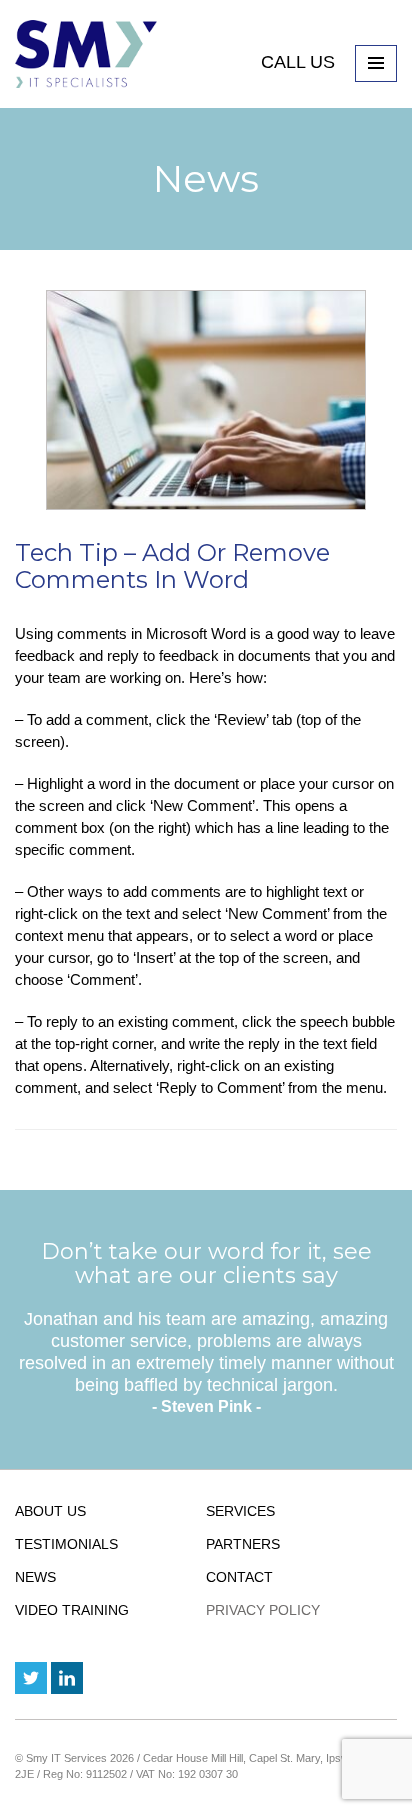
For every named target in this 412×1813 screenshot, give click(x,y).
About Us (50, 1511)
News (35, 1577)
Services (240, 1511)
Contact (239, 1577)
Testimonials (66, 1544)
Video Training (72, 1610)
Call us (300, 62)
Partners (243, 1544)
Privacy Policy (263, 1610)
